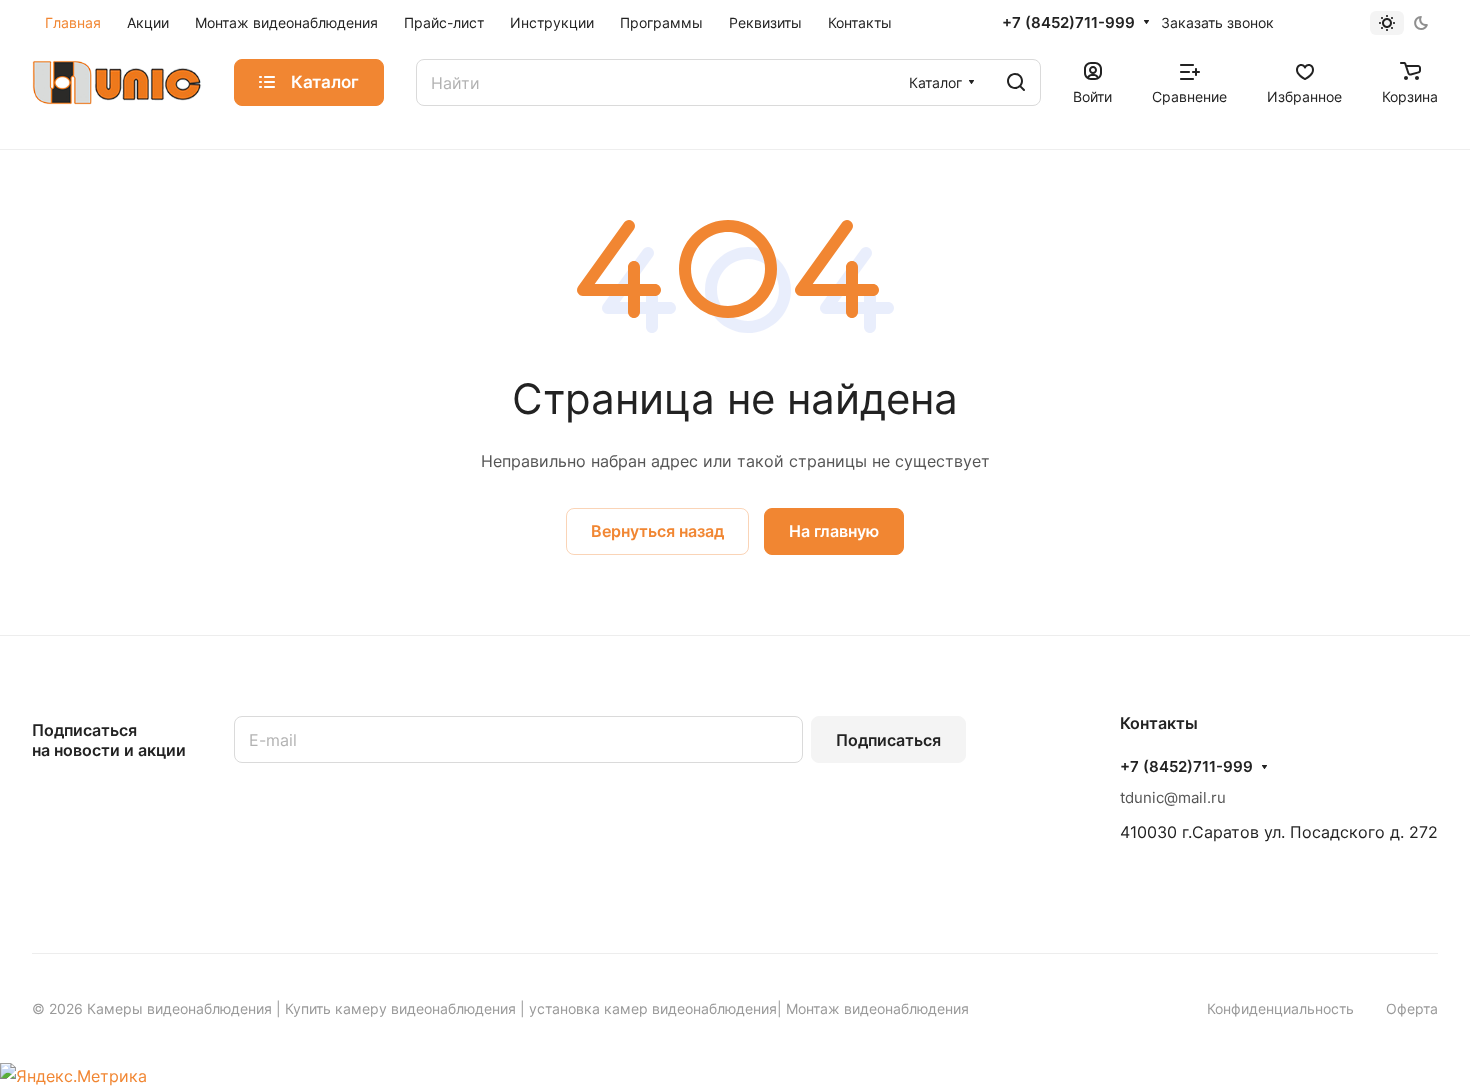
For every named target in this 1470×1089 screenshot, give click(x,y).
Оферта (1412, 1008)
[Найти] (1016, 82)
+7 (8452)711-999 (1068, 23)
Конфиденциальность (1280, 1008)
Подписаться (888, 740)
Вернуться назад (657, 531)
